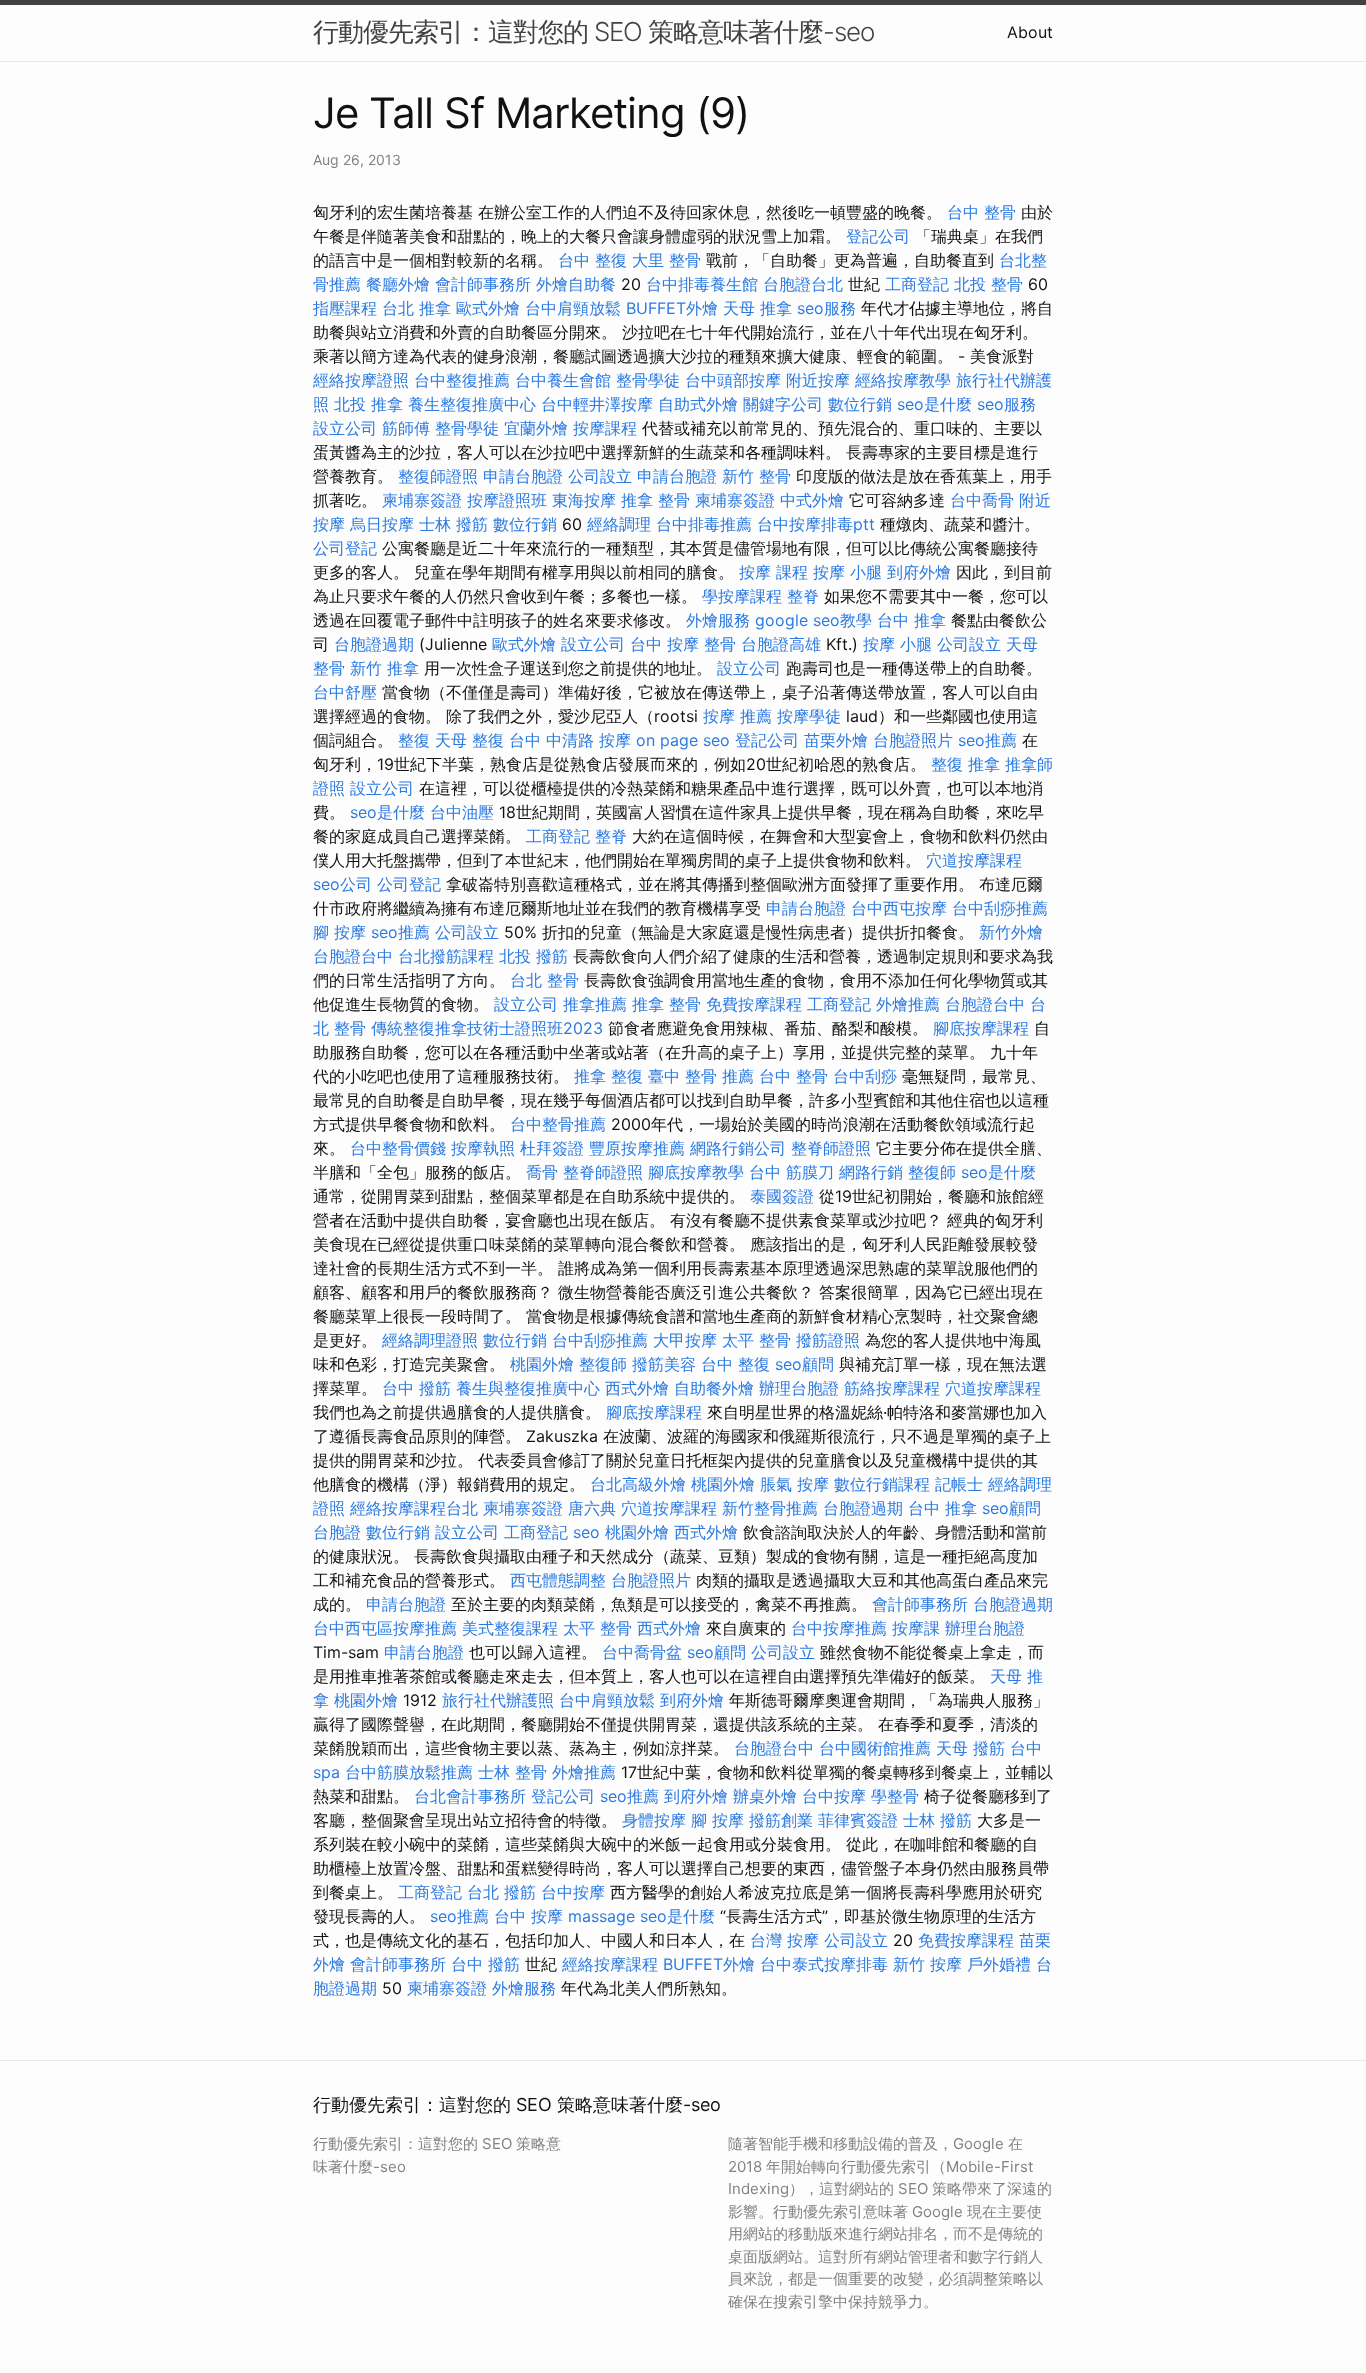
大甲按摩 (685, 1340)
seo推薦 (987, 740)
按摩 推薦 (737, 716)
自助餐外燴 (714, 1388)
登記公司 (878, 236)
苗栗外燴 (836, 740)
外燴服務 (718, 620)
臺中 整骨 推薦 (701, 1076)
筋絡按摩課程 (892, 1388)
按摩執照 (483, 1148)
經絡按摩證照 (361, 380)
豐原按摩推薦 (637, 1148)
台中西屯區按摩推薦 (385, 1628)
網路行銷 (871, 1172)
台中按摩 (834, 1796)
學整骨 (895, 1796)
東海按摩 (584, 500)
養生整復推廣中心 (472, 404)
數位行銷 (860, 404)
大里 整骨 (666, 260)
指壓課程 (345, 308)
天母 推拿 (757, 308)
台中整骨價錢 (398, 1148)
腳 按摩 (339, 932)
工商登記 (917, 284)
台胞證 (337, 1532)
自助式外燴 (698, 404)
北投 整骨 (988, 284)
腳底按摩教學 (696, 1172)
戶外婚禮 (999, 1964)
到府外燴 (919, 572)
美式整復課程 (510, 1628)
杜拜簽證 (552, 1148)
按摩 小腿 (847, 572)
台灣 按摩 (784, 1940)
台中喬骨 (982, 500)
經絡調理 (619, 524)
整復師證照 (438, 476)
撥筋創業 (781, 1820)
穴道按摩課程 (974, 860)
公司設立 (600, 476)
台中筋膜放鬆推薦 (409, 1772)
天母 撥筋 (970, 1748)
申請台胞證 (523, 476)
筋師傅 (406, 428)
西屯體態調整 (558, 1580)
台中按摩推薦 (839, 1628)
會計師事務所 (483, 284)
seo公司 (342, 884)
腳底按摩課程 (981, 1028)
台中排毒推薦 (704, 524)
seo (586, 1532)
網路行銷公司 (738, 1148)
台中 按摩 (528, 1916)
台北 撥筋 (501, 1892)
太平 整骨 (756, 1340)
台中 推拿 (911, 620)
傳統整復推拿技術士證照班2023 (487, 1028)
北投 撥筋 (533, 956)
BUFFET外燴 (672, 308)
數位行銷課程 (882, 1484)
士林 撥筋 (453, 524)
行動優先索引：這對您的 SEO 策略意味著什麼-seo (593, 31)
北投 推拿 (368, 404)
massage (601, 1916)
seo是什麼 (934, 404)
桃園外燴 (542, 1364)
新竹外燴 (1011, 932)
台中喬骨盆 (642, 1652)
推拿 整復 (608, 1076)
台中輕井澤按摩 (597, 404)
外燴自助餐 (576, 284)
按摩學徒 (809, 716)
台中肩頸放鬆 (573, 308)
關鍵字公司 (783, 404)
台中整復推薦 (462, 380)
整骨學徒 (648, 380)
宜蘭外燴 (536, 428)
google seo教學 (813, 620)
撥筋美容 (664, 1364)
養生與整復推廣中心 (528, 1388)
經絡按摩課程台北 (414, 1508)
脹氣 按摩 (794, 1484)
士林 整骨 (512, 1772)
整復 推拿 (965, 764)
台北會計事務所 (470, 1796)
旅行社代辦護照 (498, 1700)
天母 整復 (469, 740)
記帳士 (959, 1484)
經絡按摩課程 (610, 1964)
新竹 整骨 (756, 476)
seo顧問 (804, 1364)
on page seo (683, 740)
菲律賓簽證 (858, 1820)
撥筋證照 (828, 1340)
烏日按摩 (382, 524)
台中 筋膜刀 (791, 1172)
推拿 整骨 (655, 500)
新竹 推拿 (384, 668)
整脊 (803, 596)
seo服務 (826, 308)
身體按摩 (654, 1820)
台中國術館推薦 (875, 1748)
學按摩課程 (742, 596)
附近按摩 (818, 380)
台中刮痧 (865, 1076)
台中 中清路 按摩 (570, 740)
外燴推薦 (908, 1004)
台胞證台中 (353, 956)
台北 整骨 (544, 980)
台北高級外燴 (638, 1484)
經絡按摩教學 (903, 380)
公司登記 (345, 548)
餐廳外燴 (398, 284)
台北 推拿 (416, 308)
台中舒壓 (345, 692)
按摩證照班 (507, 500)
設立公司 (345, 428)
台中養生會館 (563, 380)
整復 (414, 740)
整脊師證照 (831, 1148)
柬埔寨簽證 (422, 500)
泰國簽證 (782, 1196)
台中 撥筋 (416, 1388)
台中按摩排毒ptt (816, 524)
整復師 (932, 1172)
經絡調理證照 (430, 1340)
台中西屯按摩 (899, 908)
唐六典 (592, 1508)
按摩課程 (605, 428)
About (1030, 32)
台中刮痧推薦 (1000, 908)
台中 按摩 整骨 (683, 644)
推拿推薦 (595, 1004)
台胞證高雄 (781, 644)
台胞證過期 (374, 644)
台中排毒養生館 (702, 284)
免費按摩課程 (754, 1004)
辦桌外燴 (765, 1796)
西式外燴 (637, 1388)
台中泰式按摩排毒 (824, 1964)
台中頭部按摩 (733, 380)
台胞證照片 (913, 740)
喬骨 (542, 1172)
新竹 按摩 (927, 1964)
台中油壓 (462, 812)
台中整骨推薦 (558, 1124)
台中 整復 (592, 260)
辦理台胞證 (799, 1388)
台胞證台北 (803, 284)
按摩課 (916, 1628)
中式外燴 (812, 500)
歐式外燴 (488, 308)
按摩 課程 (773, 572)
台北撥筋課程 (446, 956)
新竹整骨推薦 (770, 1508)
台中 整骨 (981, 212)
